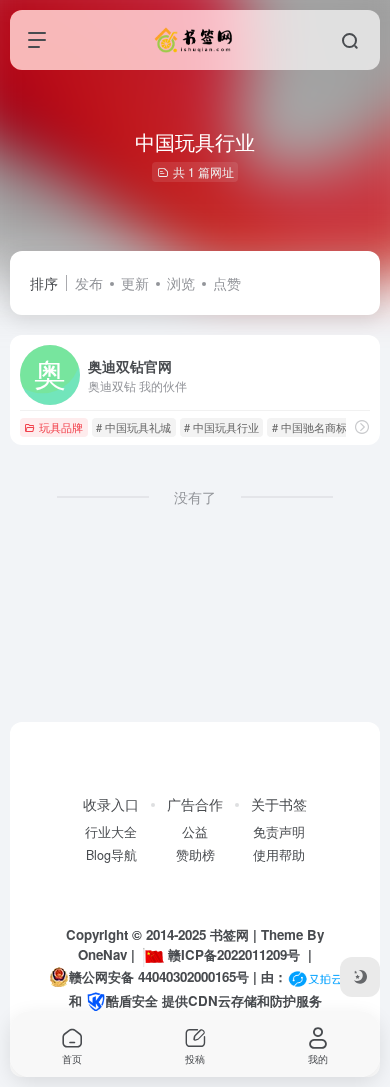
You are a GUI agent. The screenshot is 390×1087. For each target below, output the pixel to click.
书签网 (229, 934)
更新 (135, 283)
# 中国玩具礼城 (133, 427)
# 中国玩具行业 (221, 427)
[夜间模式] (360, 977)
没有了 (195, 497)
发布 (89, 283)
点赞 (227, 283)
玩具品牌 (61, 427)
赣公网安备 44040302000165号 (159, 976)
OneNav (102, 954)
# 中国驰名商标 (309, 427)
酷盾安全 (132, 1000)
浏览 (181, 283)
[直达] (362, 426)
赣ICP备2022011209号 (234, 954)
